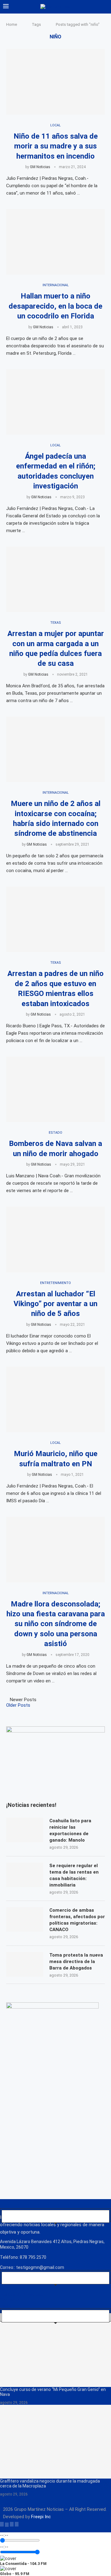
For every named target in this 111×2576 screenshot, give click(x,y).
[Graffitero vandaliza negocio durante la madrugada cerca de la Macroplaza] (55, 2442)
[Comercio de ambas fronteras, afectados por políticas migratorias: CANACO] (25, 1919)
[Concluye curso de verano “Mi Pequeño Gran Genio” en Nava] (55, 2350)
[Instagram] (12, 2524)
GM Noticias (40, 167)
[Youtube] (17, 2524)
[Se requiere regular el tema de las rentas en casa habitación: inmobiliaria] (25, 1875)
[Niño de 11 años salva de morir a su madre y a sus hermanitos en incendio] (55, 82)
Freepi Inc (41, 2517)
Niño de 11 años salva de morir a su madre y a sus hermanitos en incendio (56, 146)
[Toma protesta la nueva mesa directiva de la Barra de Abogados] (25, 1964)
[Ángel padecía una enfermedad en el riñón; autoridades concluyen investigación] (55, 402)
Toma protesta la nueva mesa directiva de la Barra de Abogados (76, 1962)
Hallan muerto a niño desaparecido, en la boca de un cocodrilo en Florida (55, 306)
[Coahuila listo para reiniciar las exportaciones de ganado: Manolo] (25, 1830)
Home (12, 24)
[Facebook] (2, 2524)
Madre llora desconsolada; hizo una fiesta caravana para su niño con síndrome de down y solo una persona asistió (56, 1624)
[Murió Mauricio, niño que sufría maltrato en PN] (55, 1399)
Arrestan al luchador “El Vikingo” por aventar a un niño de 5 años (55, 1304)
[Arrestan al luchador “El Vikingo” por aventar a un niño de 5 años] (55, 1239)
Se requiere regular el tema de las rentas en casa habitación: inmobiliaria (74, 1875)
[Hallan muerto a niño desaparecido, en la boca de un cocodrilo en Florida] (55, 242)
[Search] (105, 7)
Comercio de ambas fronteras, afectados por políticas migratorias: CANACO (77, 1920)
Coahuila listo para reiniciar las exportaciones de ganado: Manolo (70, 1830)
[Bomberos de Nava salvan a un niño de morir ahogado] (55, 1089)
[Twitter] (7, 2524)
